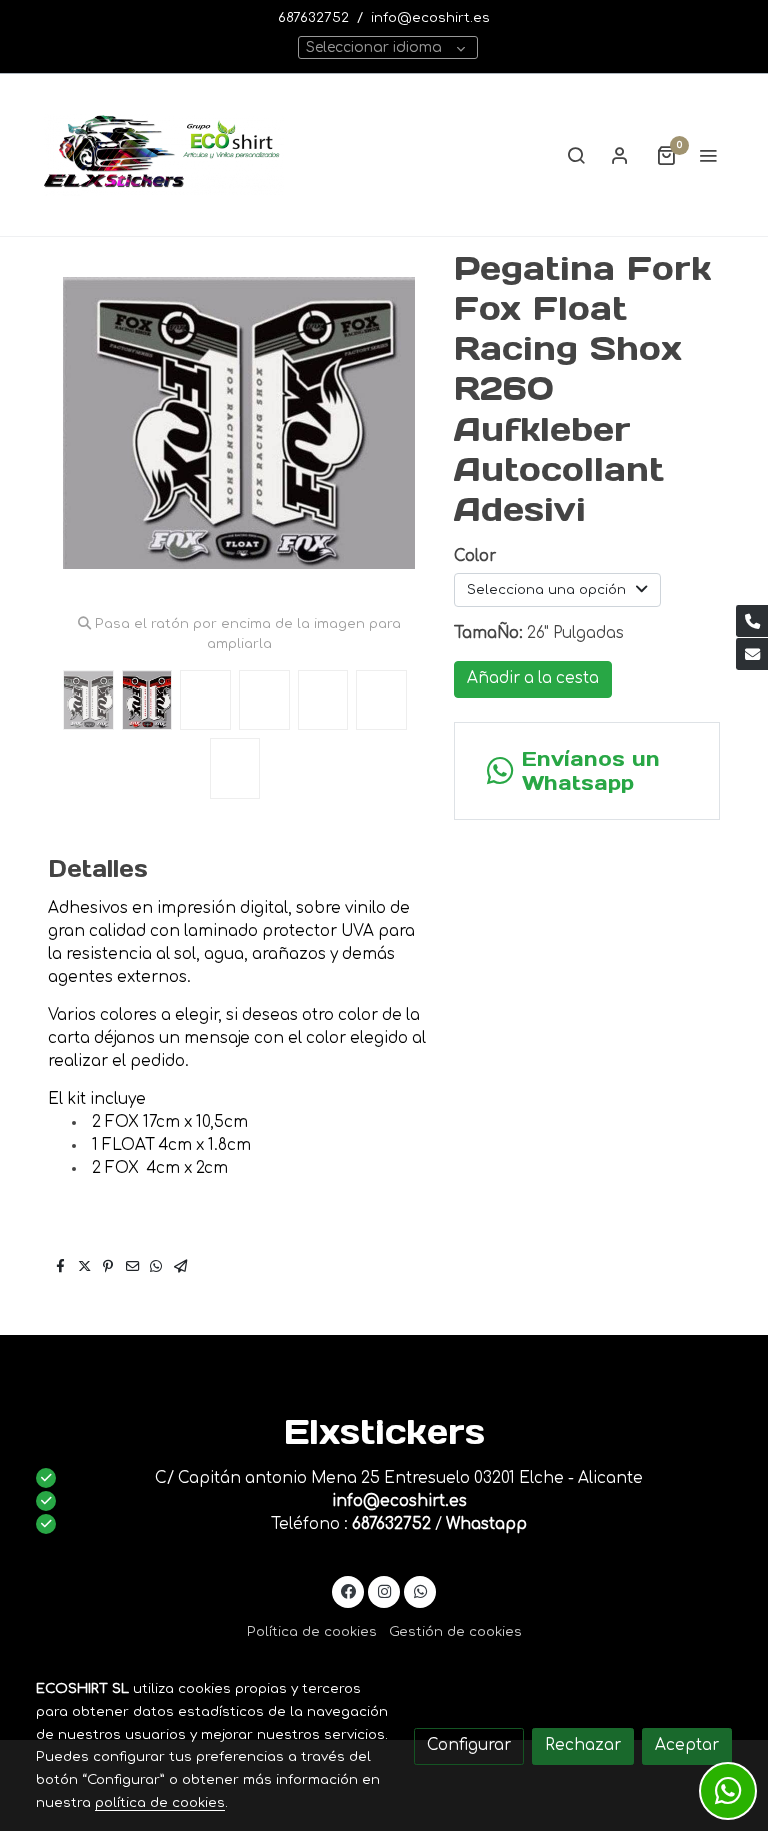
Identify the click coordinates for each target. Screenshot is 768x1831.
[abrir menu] (708, 155)
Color (475, 556)
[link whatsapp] (420, 1590)
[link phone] (752, 621)
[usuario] (620, 155)
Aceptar (687, 1745)
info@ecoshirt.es (430, 17)
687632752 (313, 17)
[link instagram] (384, 1590)
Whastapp (486, 1524)
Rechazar (583, 1745)
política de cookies (160, 1802)
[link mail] (752, 654)
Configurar (469, 1745)
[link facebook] (348, 1590)
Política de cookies (312, 1631)
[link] (164, 155)
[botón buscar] (576, 155)
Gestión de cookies (455, 1631)
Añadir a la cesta (533, 678)
